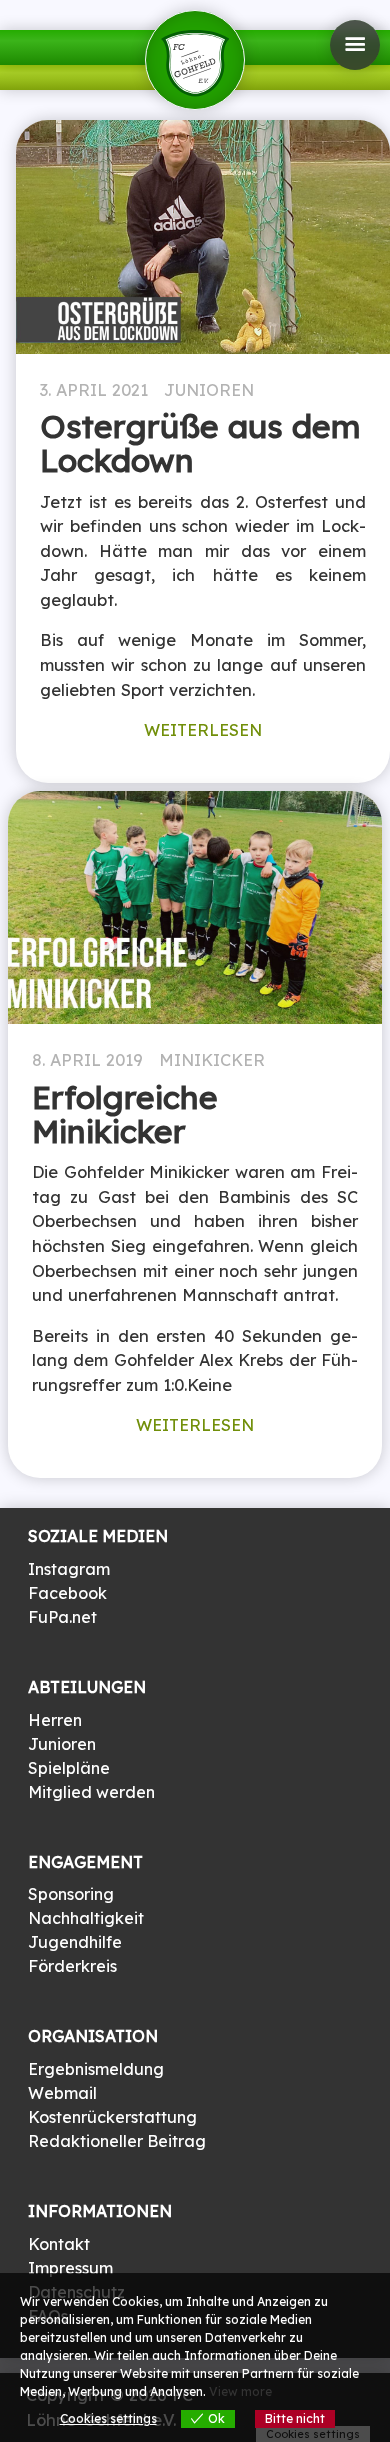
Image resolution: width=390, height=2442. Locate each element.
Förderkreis (72, 1966)
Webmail (62, 2093)
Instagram (69, 1569)
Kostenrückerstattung (112, 2117)
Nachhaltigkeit (86, 1918)
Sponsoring (71, 1894)
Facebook (67, 1593)
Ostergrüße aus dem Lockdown (200, 443)
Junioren (209, 390)
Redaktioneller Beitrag (117, 2141)
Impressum (70, 2268)
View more (240, 2391)
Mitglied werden (91, 1792)
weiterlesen (203, 730)
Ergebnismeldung (96, 2069)
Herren (55, 1720)
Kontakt (59, 2244)
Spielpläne (69, 1768)
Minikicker (212, 1060)
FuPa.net (62, 1617)
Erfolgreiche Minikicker (125, 1114)
